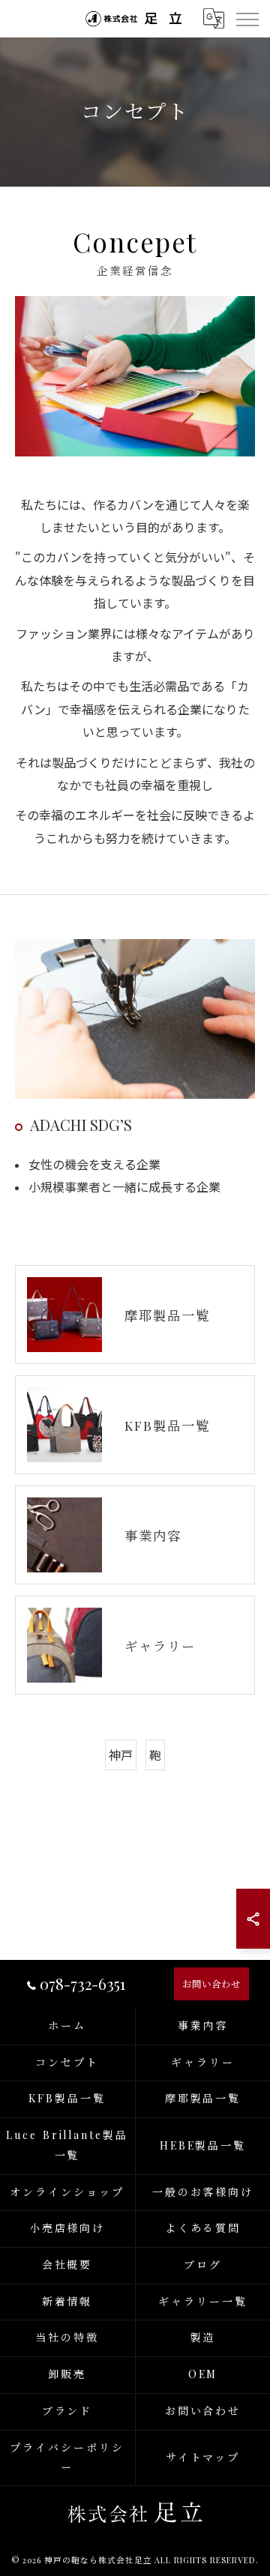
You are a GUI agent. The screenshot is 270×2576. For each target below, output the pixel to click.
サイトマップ (203, 2457)
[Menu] (247, 18)
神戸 (121, 1755)
